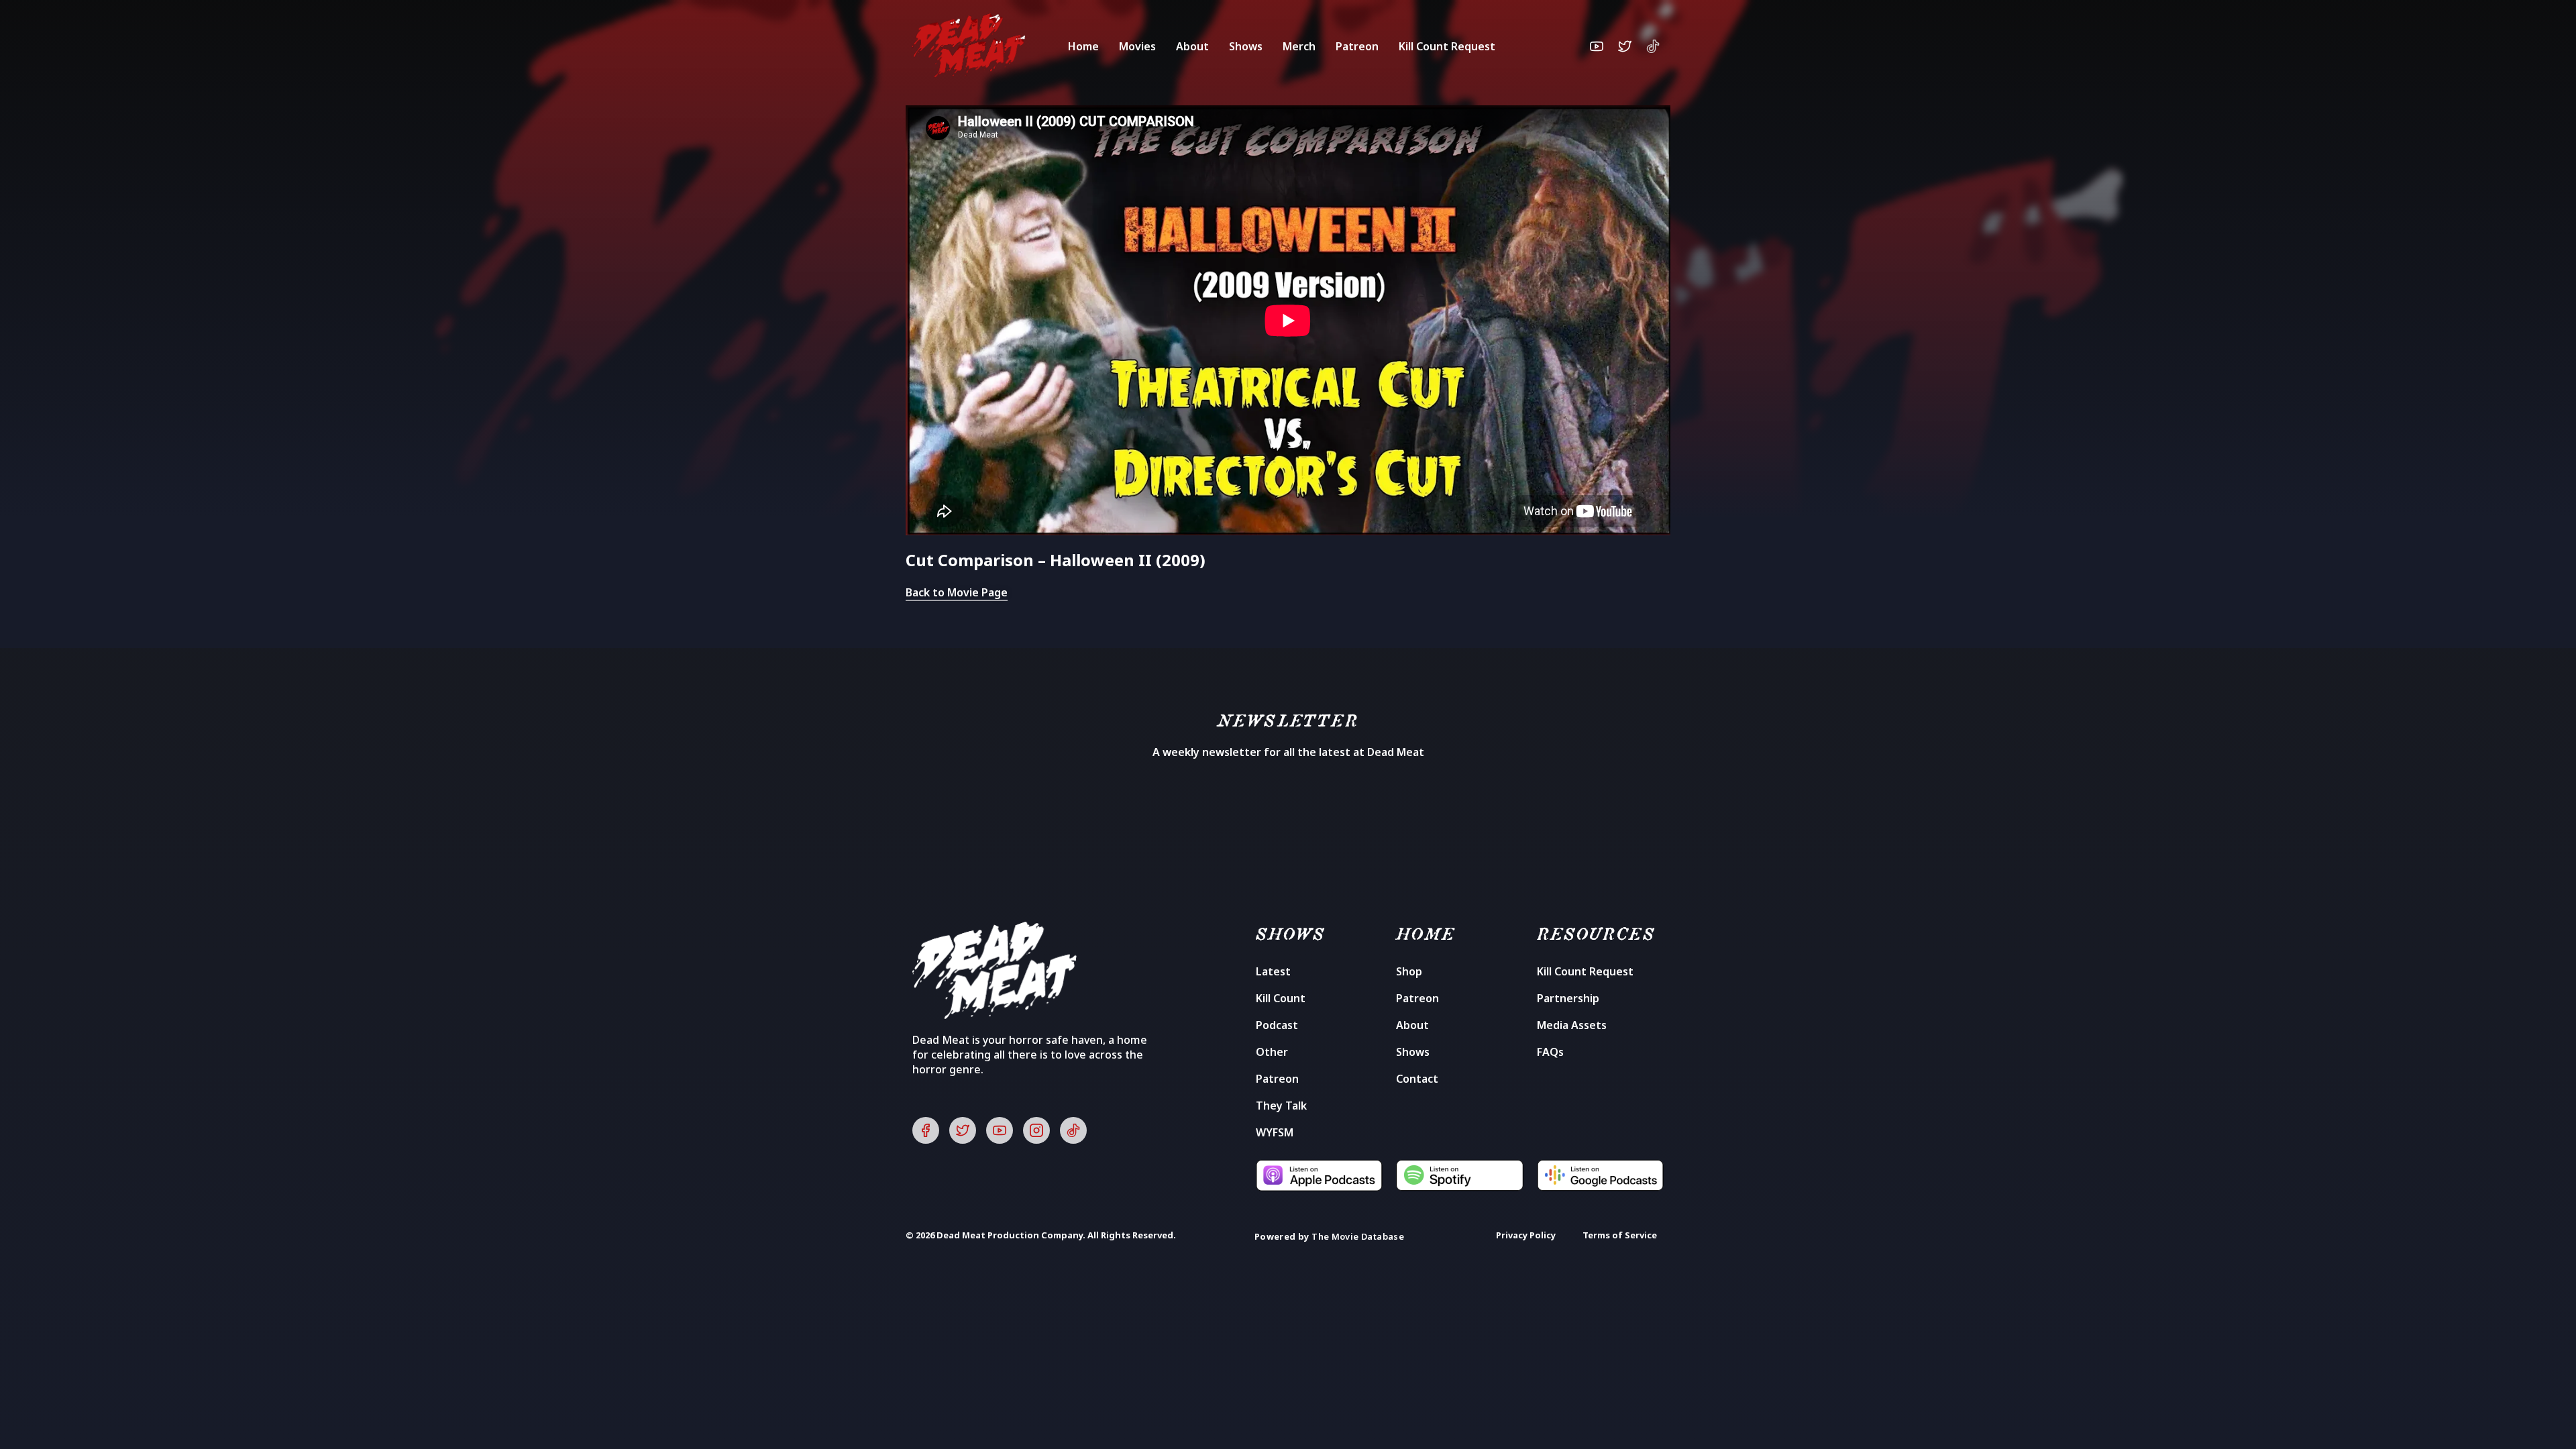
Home (1083, 46)
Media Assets (1572, 1025)
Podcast (1277, 1025)
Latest (1273, 971)
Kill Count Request (1447, 46)
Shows (1246, 46)
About (1192, 46)
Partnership (1568, 998)
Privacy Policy (1526, 1235)
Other (1272, 1052)
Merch (1299, 46)
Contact (1417, 1079)
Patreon (1357, 46)
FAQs (1550, 1052)
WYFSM (1275, 1132)
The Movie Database (1358, 1236)
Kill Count (1281, 998)
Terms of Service (1620, 1235)
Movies (1137, 46)
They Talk (1281, 1106)
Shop (1409, 971)
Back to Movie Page (957, 592)
